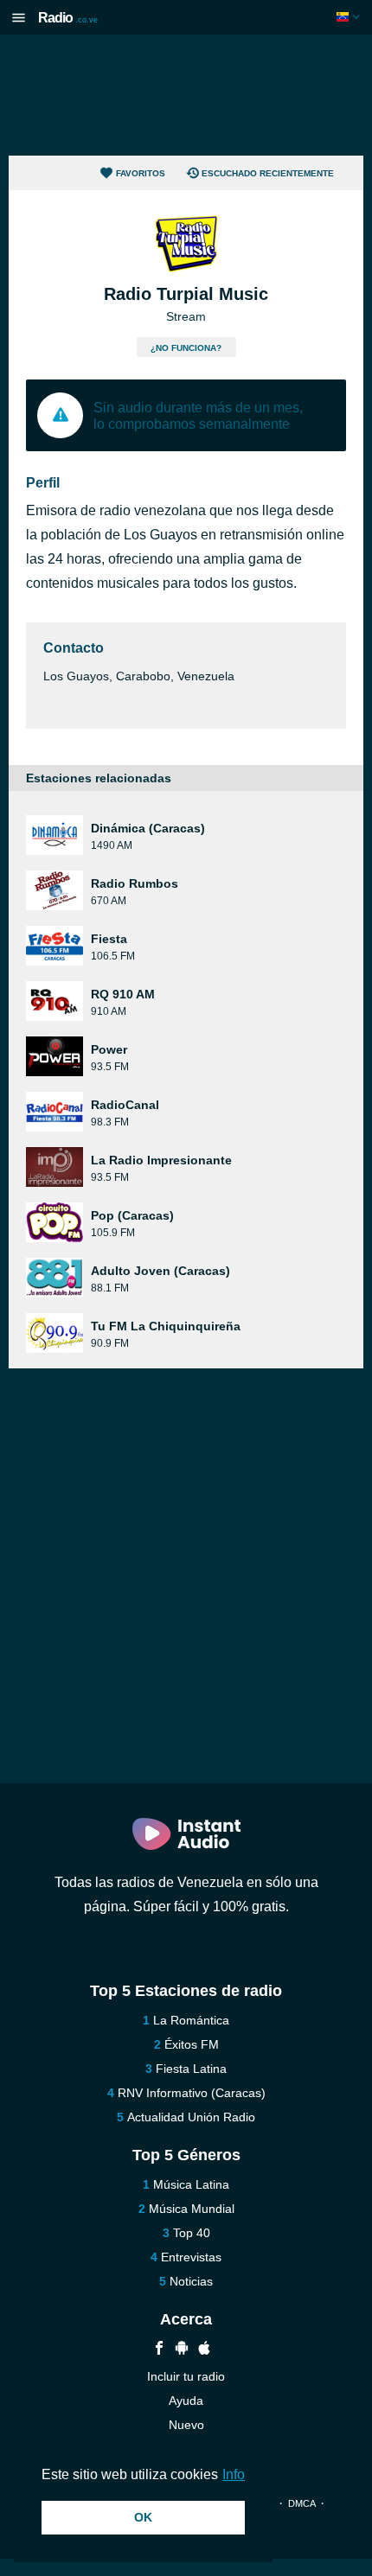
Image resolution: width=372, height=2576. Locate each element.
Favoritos (141, 173)
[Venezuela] (350, 17)
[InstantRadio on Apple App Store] (204, 2350)
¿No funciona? (186, 348)
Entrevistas (191, 2257)
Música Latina (191, 2184)
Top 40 (192, 2233)
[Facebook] (159, 2350)
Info (234, 2474)
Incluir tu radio (186, 2376)
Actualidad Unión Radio (191, 2117)
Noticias (191, 2281)
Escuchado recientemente (268, 173)
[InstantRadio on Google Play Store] (182, 2350)
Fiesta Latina (191, 2069)
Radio (68, 18)
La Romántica (191, 2020)
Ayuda (186, 2401)
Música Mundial (192, 2209)
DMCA (301, 2503)
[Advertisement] (186, 95)
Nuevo (186, 2425)
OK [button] (143, 2517)
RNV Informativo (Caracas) (192, 2093)
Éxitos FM (192, 2044)
